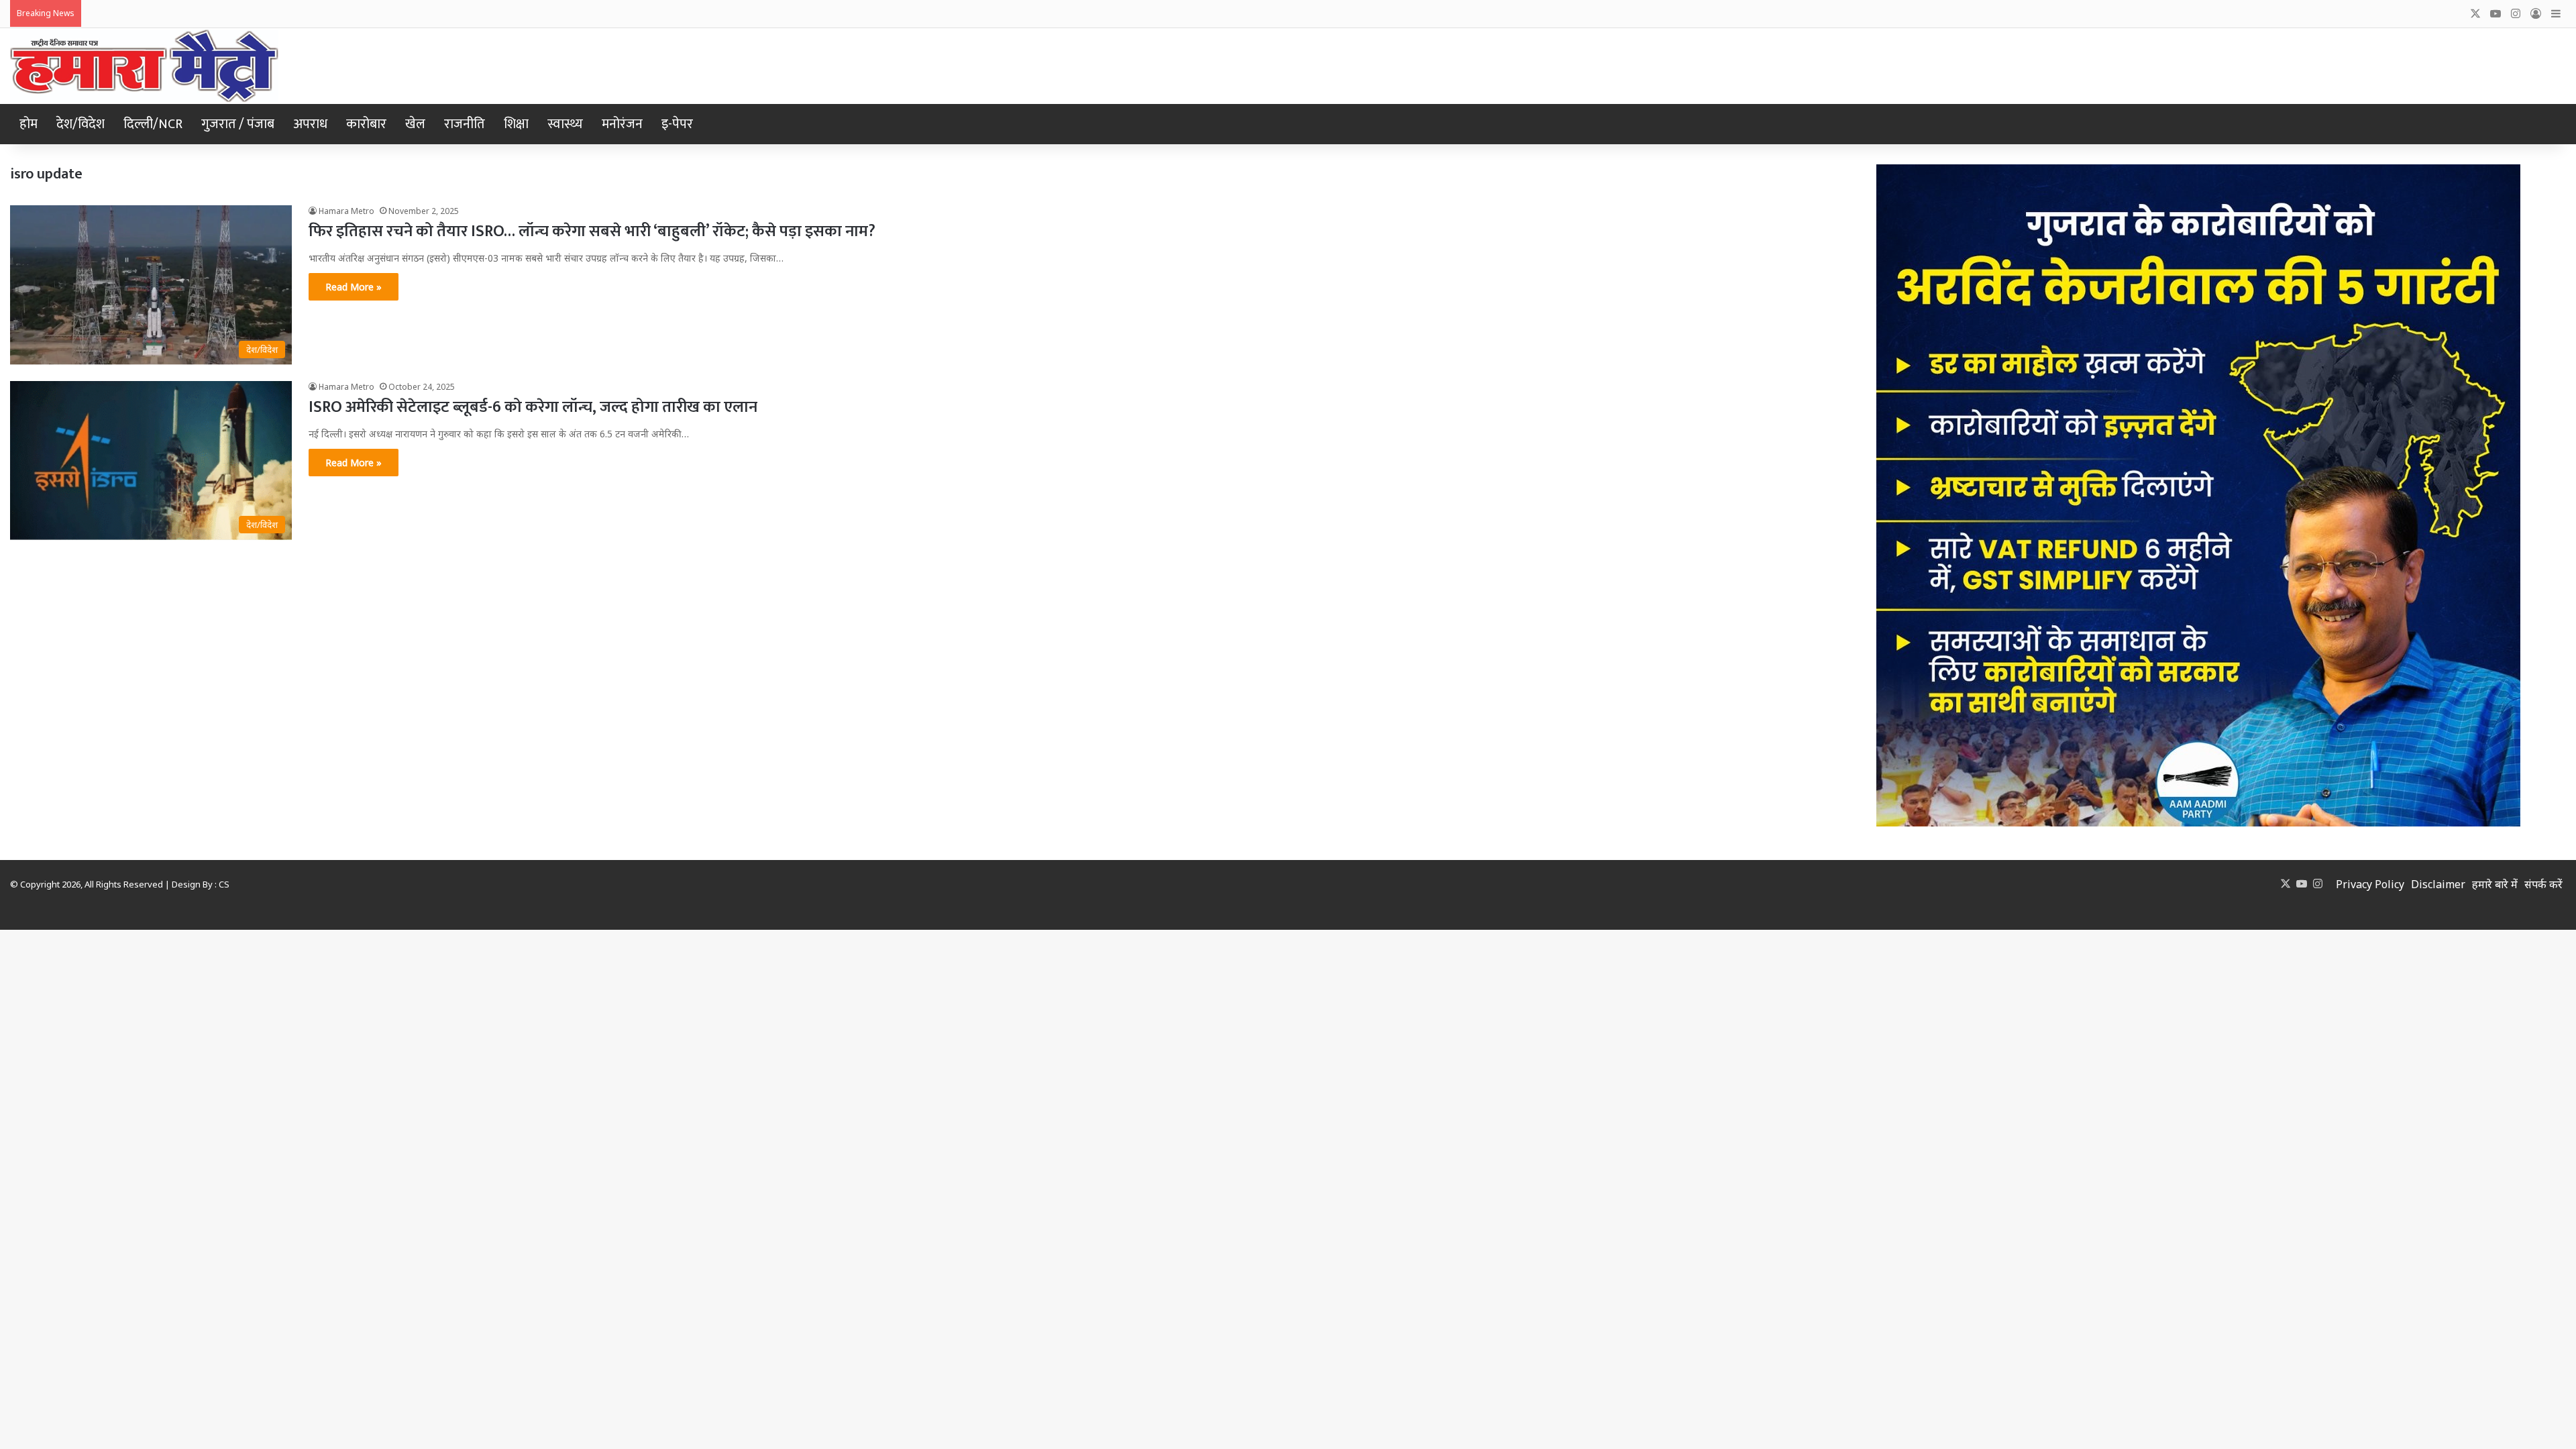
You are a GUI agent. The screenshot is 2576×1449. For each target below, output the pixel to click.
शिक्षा (516, 124)
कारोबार (366, 124)
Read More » (354, 287)
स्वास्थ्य (565, 124)
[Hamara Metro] (144, 66)
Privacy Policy (2370, 884)
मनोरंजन (622, 124)
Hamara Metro (346, 211)
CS (224, 884)
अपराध (310, 124)
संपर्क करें (2543, 884)
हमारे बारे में (2495, 884)
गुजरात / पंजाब (238, 124)
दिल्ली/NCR (153, 124)
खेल (415, 124)
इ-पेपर (677, 124)
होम (29, 124)
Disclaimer (2438, 884)
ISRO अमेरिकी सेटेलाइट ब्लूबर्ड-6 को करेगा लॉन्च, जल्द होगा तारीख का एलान (533, 407)
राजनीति (465, 124)
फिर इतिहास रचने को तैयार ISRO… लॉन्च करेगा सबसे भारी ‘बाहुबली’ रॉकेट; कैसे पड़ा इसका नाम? (592, 231)
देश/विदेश (80, 124)
